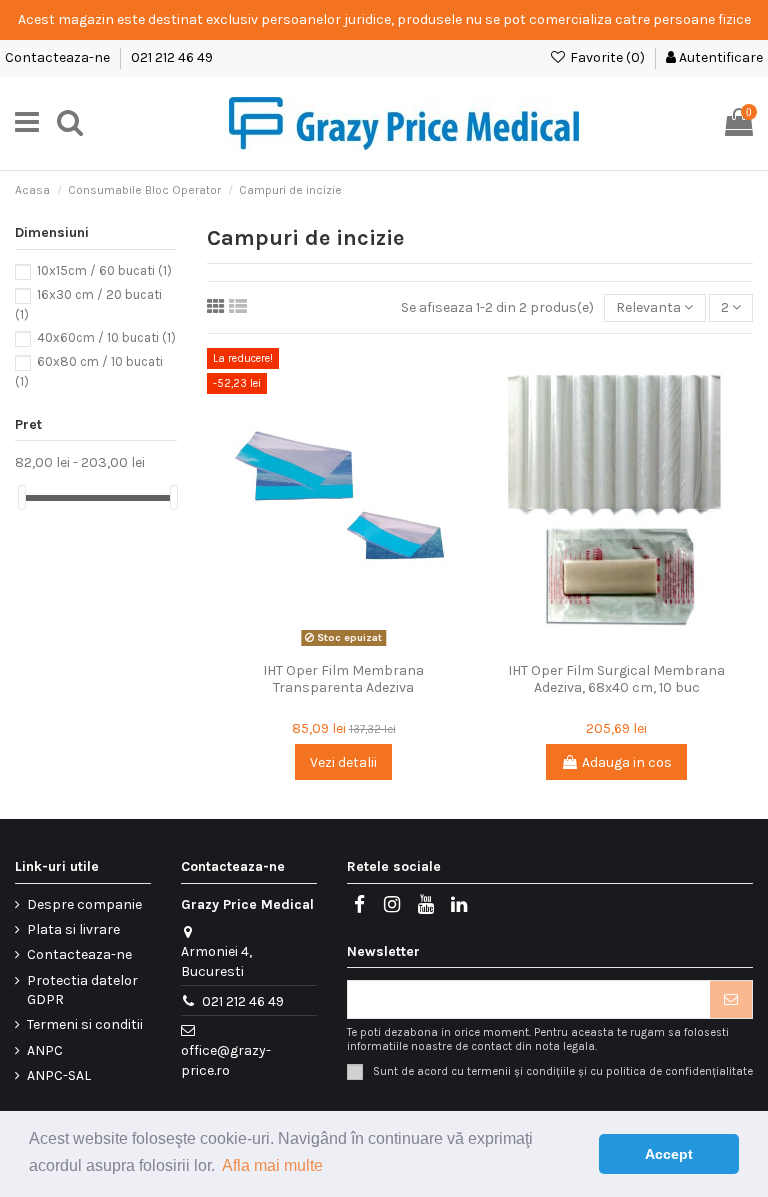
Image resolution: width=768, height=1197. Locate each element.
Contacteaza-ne (59, 57)
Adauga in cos (627, 762)
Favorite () (607, 57)
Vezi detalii (343, 762)
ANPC (45, 1050)
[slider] (22, 497)
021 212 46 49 (172, 57)
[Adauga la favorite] (315, 646)
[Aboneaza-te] (731, 1000)
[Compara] (343, 646)
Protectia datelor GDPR (82, 990)
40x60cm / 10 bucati (106, 337)
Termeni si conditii (85, 1024)
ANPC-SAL (59, 1075)
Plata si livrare (73, 929)
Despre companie (84, 904)
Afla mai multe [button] (272, 1165)
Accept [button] (669, 1154)
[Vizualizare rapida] (372, 646)
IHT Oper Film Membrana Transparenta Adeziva (343, 679)
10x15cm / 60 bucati (104, 270)
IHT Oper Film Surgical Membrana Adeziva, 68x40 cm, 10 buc (616, 679)
